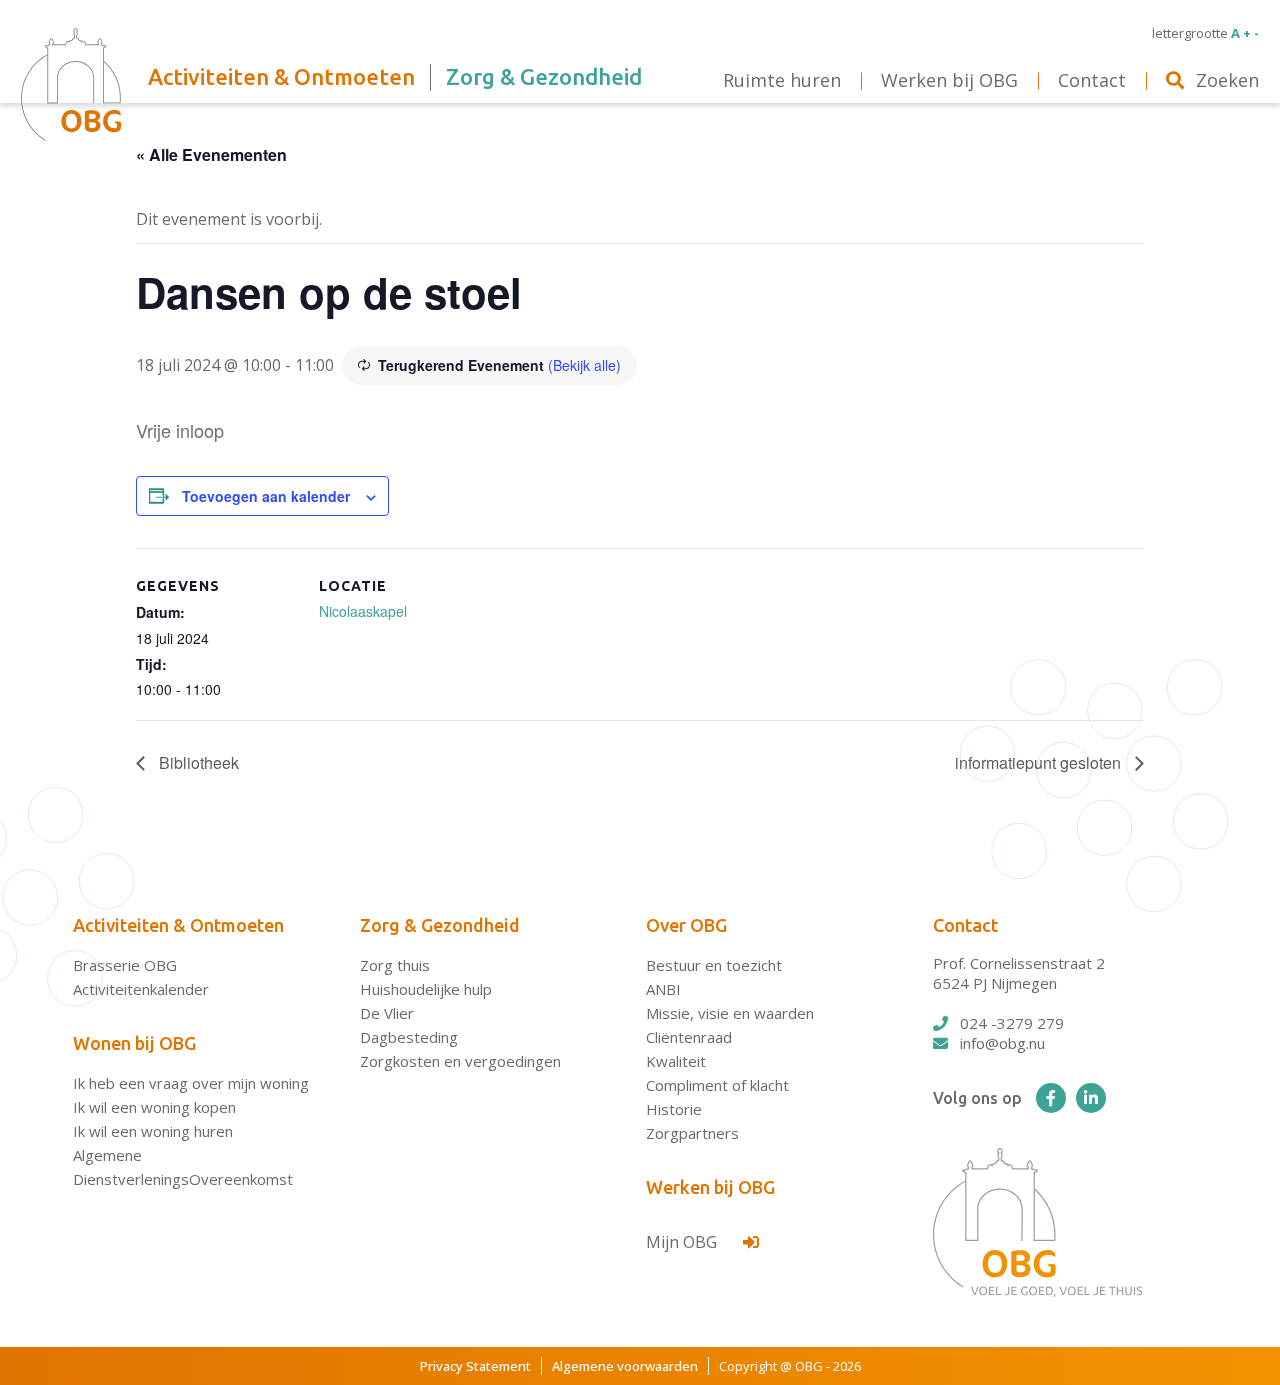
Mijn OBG (683, 1242)
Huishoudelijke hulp (426, 989)
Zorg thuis (395, 965)
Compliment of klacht (717, 1085)
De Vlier (387, 1013)
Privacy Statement (475, 1366)
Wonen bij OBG (134, 1043)
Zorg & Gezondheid (440, 925)
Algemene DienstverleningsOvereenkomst (183, 1167)
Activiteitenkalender (141, 989)
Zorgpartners (692, 1133)
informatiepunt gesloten (1040, 762)
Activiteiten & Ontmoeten (178, 925)
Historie (674, 1109)
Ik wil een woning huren (153, 1131)
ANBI (663, 989)
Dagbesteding (409, 1037)
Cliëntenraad (689, 1037)
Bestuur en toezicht (714, 965)
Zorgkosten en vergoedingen (460, 1061)
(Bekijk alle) (584, 365)
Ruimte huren (782, 80)
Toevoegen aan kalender (266, 496)
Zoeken (1227, 80)
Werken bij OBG (710, 1187)
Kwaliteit (676, 1061)
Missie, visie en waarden (730, 1013)
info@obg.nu (1002, 1043)
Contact (965, 925)
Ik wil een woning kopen (154, 1107)
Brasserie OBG (125, 965)
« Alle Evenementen (211, 154)
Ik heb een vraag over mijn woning (191, 1083)
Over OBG (686, 925)
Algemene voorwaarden (625, 1366)
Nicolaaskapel (363, 611)
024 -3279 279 (1012, 1023)
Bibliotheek (197, 762)
